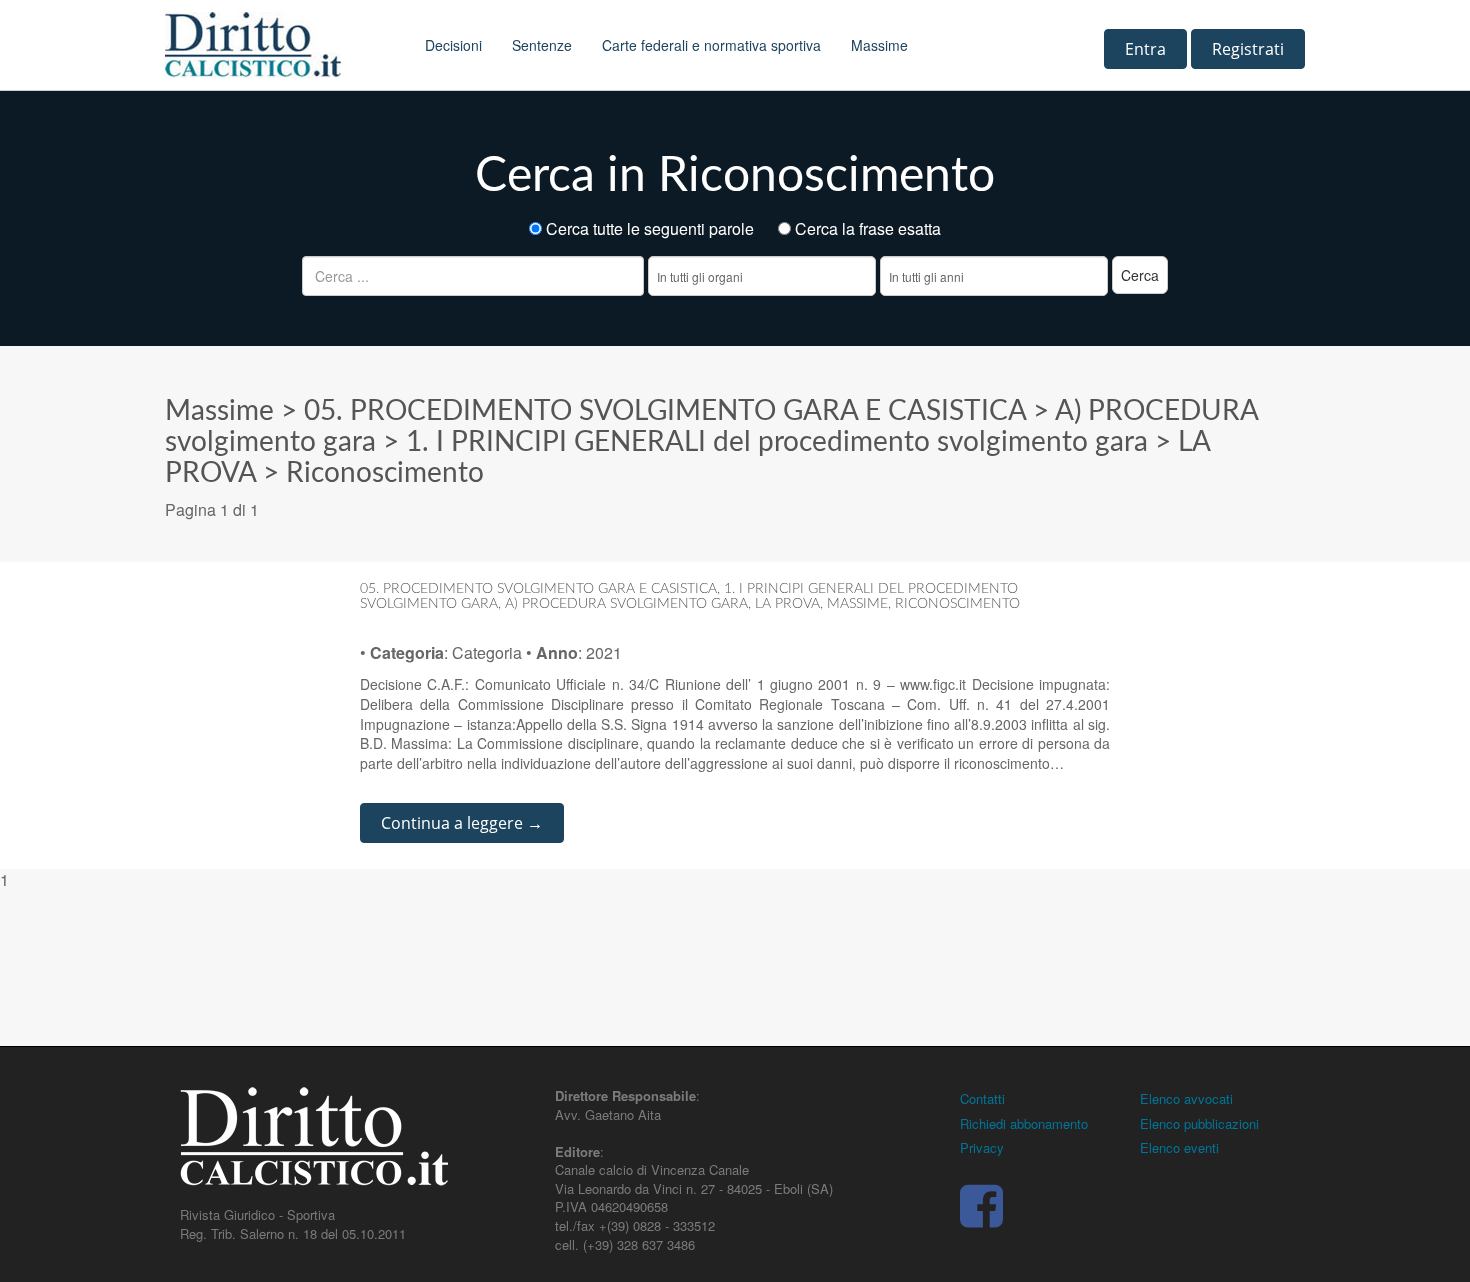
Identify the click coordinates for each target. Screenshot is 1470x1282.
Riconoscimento (385, 473)
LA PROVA (787, 604)
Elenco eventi (1179, 1147)
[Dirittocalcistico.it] (280, 45)
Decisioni (453, 45)
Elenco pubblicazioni (1199, 1123)
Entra (1145, 49)
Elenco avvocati (1186, 1098)
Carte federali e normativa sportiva (711, 45)
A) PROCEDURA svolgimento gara (626, 604)
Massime (879, 45)
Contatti (982, 1098)
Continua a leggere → (462, 823)
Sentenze (542, 45)
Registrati (1248, 49)
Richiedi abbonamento (1024, 1123)
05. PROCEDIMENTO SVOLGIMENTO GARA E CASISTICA (665, 411)
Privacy (982, 1147)
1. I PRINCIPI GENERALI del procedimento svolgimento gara (777, 442)
